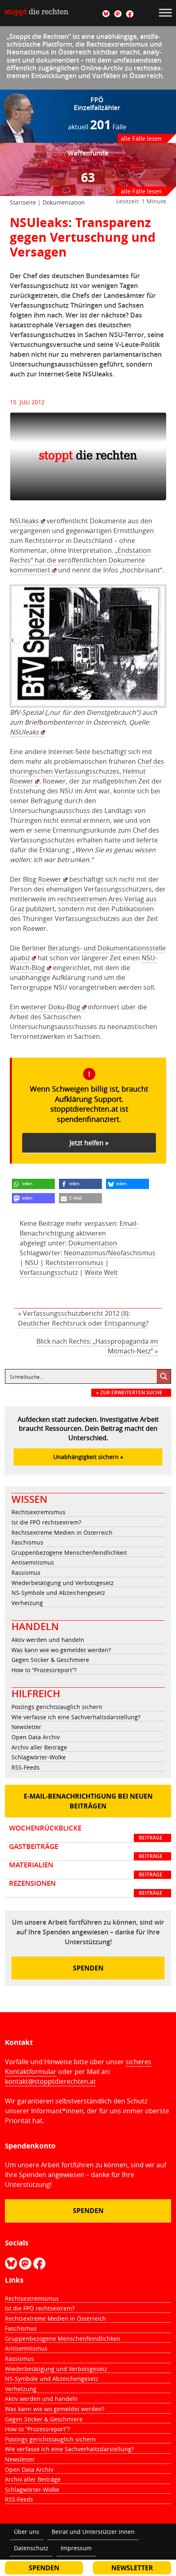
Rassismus (26, 1573)
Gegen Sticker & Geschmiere (50, 1660)
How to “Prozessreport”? (44, 1670)
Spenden (88, 1968)
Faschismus (27, 1542)
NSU (32, 1263)
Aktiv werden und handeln (48, 1640)
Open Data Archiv (36, 1737)
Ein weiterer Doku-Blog (45, 1007)
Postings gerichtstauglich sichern (57, 1707)
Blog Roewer (42, 879)
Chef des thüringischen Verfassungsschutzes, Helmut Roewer (87, 771)
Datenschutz (31, 2548)
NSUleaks (24, 521)
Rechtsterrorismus (74, 1263)
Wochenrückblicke (86, 1833)
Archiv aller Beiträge (39, 1747)
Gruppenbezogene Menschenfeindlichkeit (69, 1553)
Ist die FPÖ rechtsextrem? (46, 1522)
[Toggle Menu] (165, 12)
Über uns (27, 2532)
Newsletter (26, 1727)
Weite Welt (101, 1272)
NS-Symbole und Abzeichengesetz (58, 1593)
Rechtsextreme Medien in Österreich (62, 1532)
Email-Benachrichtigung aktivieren (79, 1228)
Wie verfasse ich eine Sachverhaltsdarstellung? (76, 1717)
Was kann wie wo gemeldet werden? (61, 1650)
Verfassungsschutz (49, 1272)
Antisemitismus (33, 1562)
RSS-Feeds (26, 1767)
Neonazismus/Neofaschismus (110, 1253)
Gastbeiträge (86, 1851)
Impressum (76, 2548)
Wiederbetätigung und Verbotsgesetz (63, 1583)
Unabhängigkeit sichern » (88, 1457)
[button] (33, 1184)
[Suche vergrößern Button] (164, 1376)
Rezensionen (86, 1888)
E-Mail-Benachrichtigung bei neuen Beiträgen (88, 1801)
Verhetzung (27, 1603)
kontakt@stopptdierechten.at (50, 2081)
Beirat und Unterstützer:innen (93, 2532)
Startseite (23, 202)
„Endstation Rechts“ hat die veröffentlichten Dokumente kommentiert (80, 560)
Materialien (86, 1869)
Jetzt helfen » (89, 1143)
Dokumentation (64, 202)
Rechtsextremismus (38, 1512)
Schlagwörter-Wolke (39, 1757)
